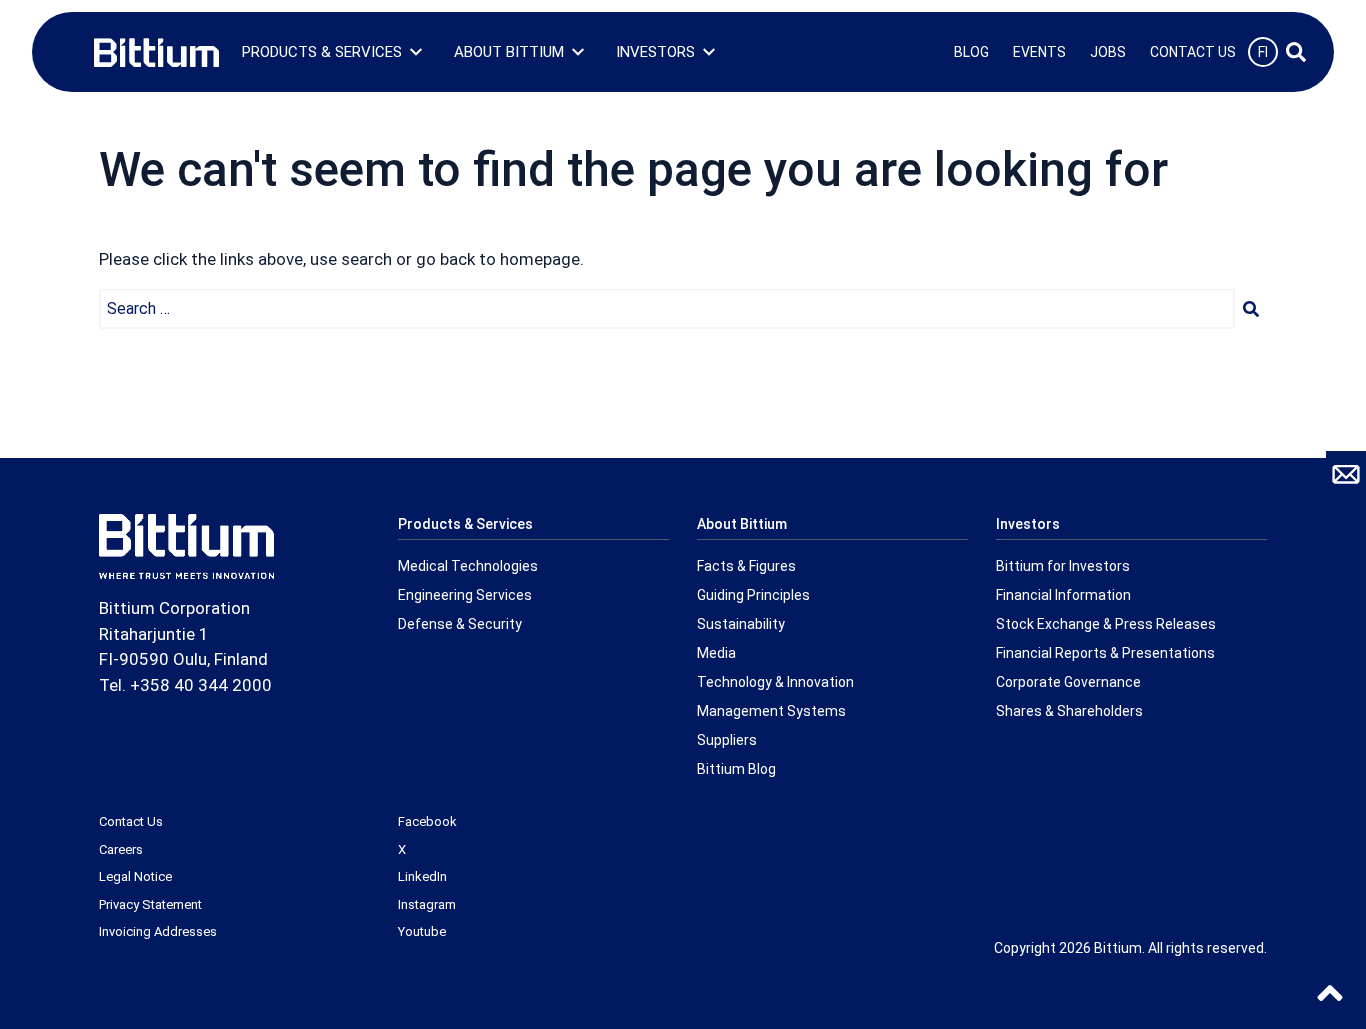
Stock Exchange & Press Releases (1106, 624)
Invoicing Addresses (158, 931)
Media (716, 653)
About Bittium (509, 52)
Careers (121, 849)
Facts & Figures (746, 566)
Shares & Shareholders (1069, 711)
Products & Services (322, 52)
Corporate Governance (1068, 682)
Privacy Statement (150, 904)
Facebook (427, 821)
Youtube (422, 931)
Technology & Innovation (775, 682)
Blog (971, 52)
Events (1039, 52)
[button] (1251, 309)
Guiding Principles (753, 595)
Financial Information (1063, 595)
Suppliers (727, 740)
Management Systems (771, 711)
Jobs (1108, 52)
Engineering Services (465, 595)
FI (1263, 52)
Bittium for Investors (1063, 566)
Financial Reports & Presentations (1105, 653)
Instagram (427, 904)
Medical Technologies (468, 566)
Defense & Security (460, 624)
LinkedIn (422, 876)
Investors (655, 52)
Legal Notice (135, 876)
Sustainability (741, 624)
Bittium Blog (736, 769)
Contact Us (1193, 52)
